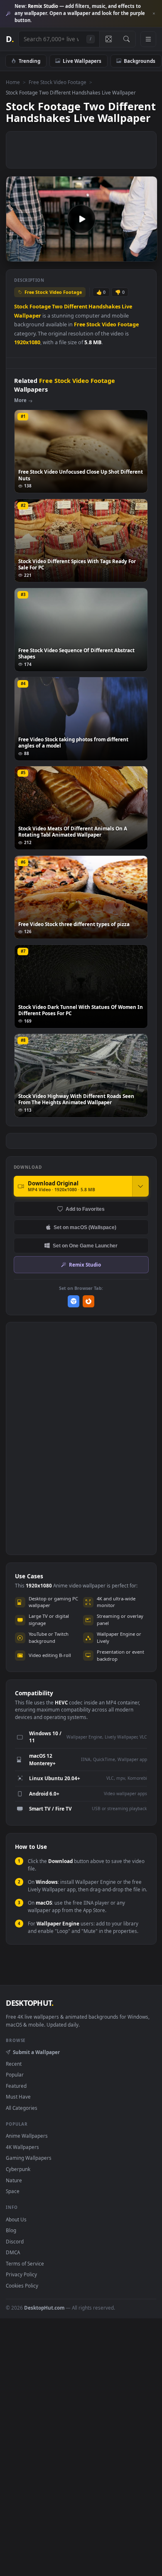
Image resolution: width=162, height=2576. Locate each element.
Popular (15, 2074)
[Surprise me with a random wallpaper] (108, 39)
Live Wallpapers (82, 61)
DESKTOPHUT (29, 2003)
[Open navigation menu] (148, 39)
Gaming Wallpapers (29, 2158)
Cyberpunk (18, 2169)
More (20, 400)
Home (13, 82)
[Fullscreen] (146, 255)
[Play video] (81, 219)
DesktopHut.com (44, 2308)
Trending (29, 61)
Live (127, 307)
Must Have (18, 2097)
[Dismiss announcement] (154, 14)
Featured (16, 2086)
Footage (40, 307)
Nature (14, 2180)
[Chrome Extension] (74, 1301)
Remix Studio (85, 1264)
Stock (21, 307)
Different (76, 307)
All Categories (22, 2108)
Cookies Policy (22, 2285)
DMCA (13, 2252)
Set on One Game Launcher (85, 1246)
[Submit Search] (126, 39)
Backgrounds (140, 61)
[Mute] (132, 255)
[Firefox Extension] (89, 1301)
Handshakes (104, 307)
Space (13, 2191)
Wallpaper (28, 316)
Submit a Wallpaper (36, 2052)
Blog (11, 2230)
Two (57, 307)
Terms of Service (25, 2263)
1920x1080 (27, 342)
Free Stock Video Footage (58, 82)
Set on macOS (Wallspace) (85, 1227)
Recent (14, 2064)
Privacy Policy (21, 2274)
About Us (16, 2219)
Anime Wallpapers (27, 2136)
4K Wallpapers (22, 2147)
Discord (15, 2241)
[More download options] (140, 1186)
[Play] (16, 255)
